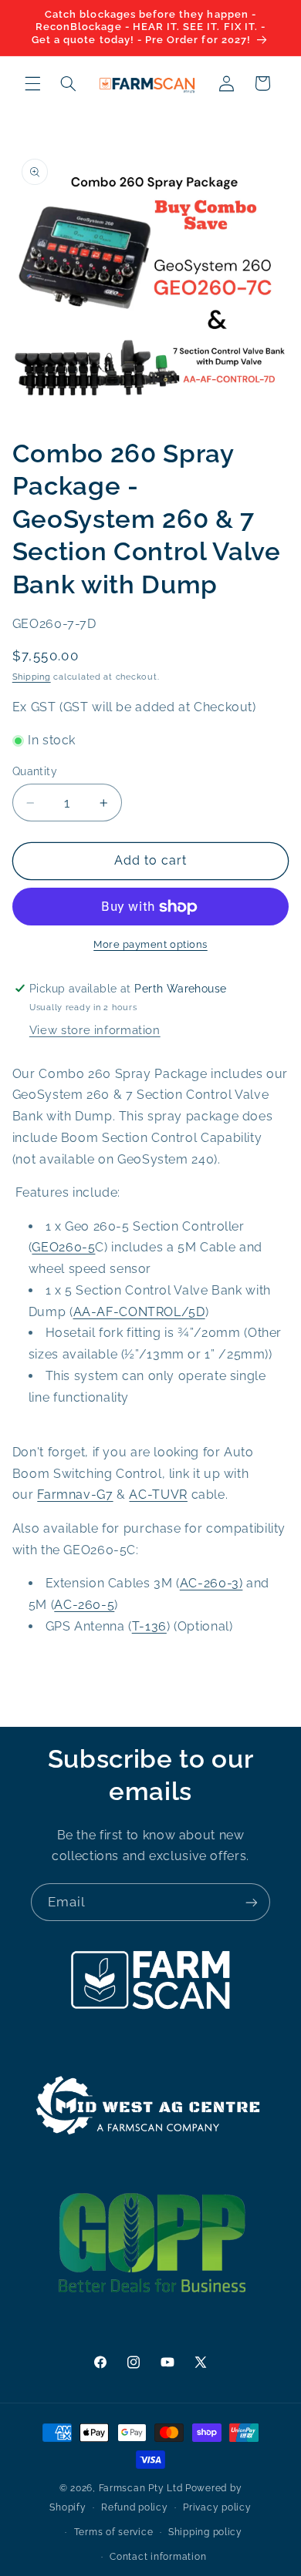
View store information (95, 1030)
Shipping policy (205, 2532)
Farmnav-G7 (75, 1495)
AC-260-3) (211, 1583)
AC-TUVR (158, 1495)
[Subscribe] (252, 1902)
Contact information (158, 2557)
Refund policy (135, 2507)
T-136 (149, 1626)
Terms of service (114, 2532)
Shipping (32, 677)
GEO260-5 (63, 1247)
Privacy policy (217, 2507)
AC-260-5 (84, 1605)
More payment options (150, 944)
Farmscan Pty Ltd (141, 2488)
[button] (32, 83)
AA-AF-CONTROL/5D (139, 1312)
